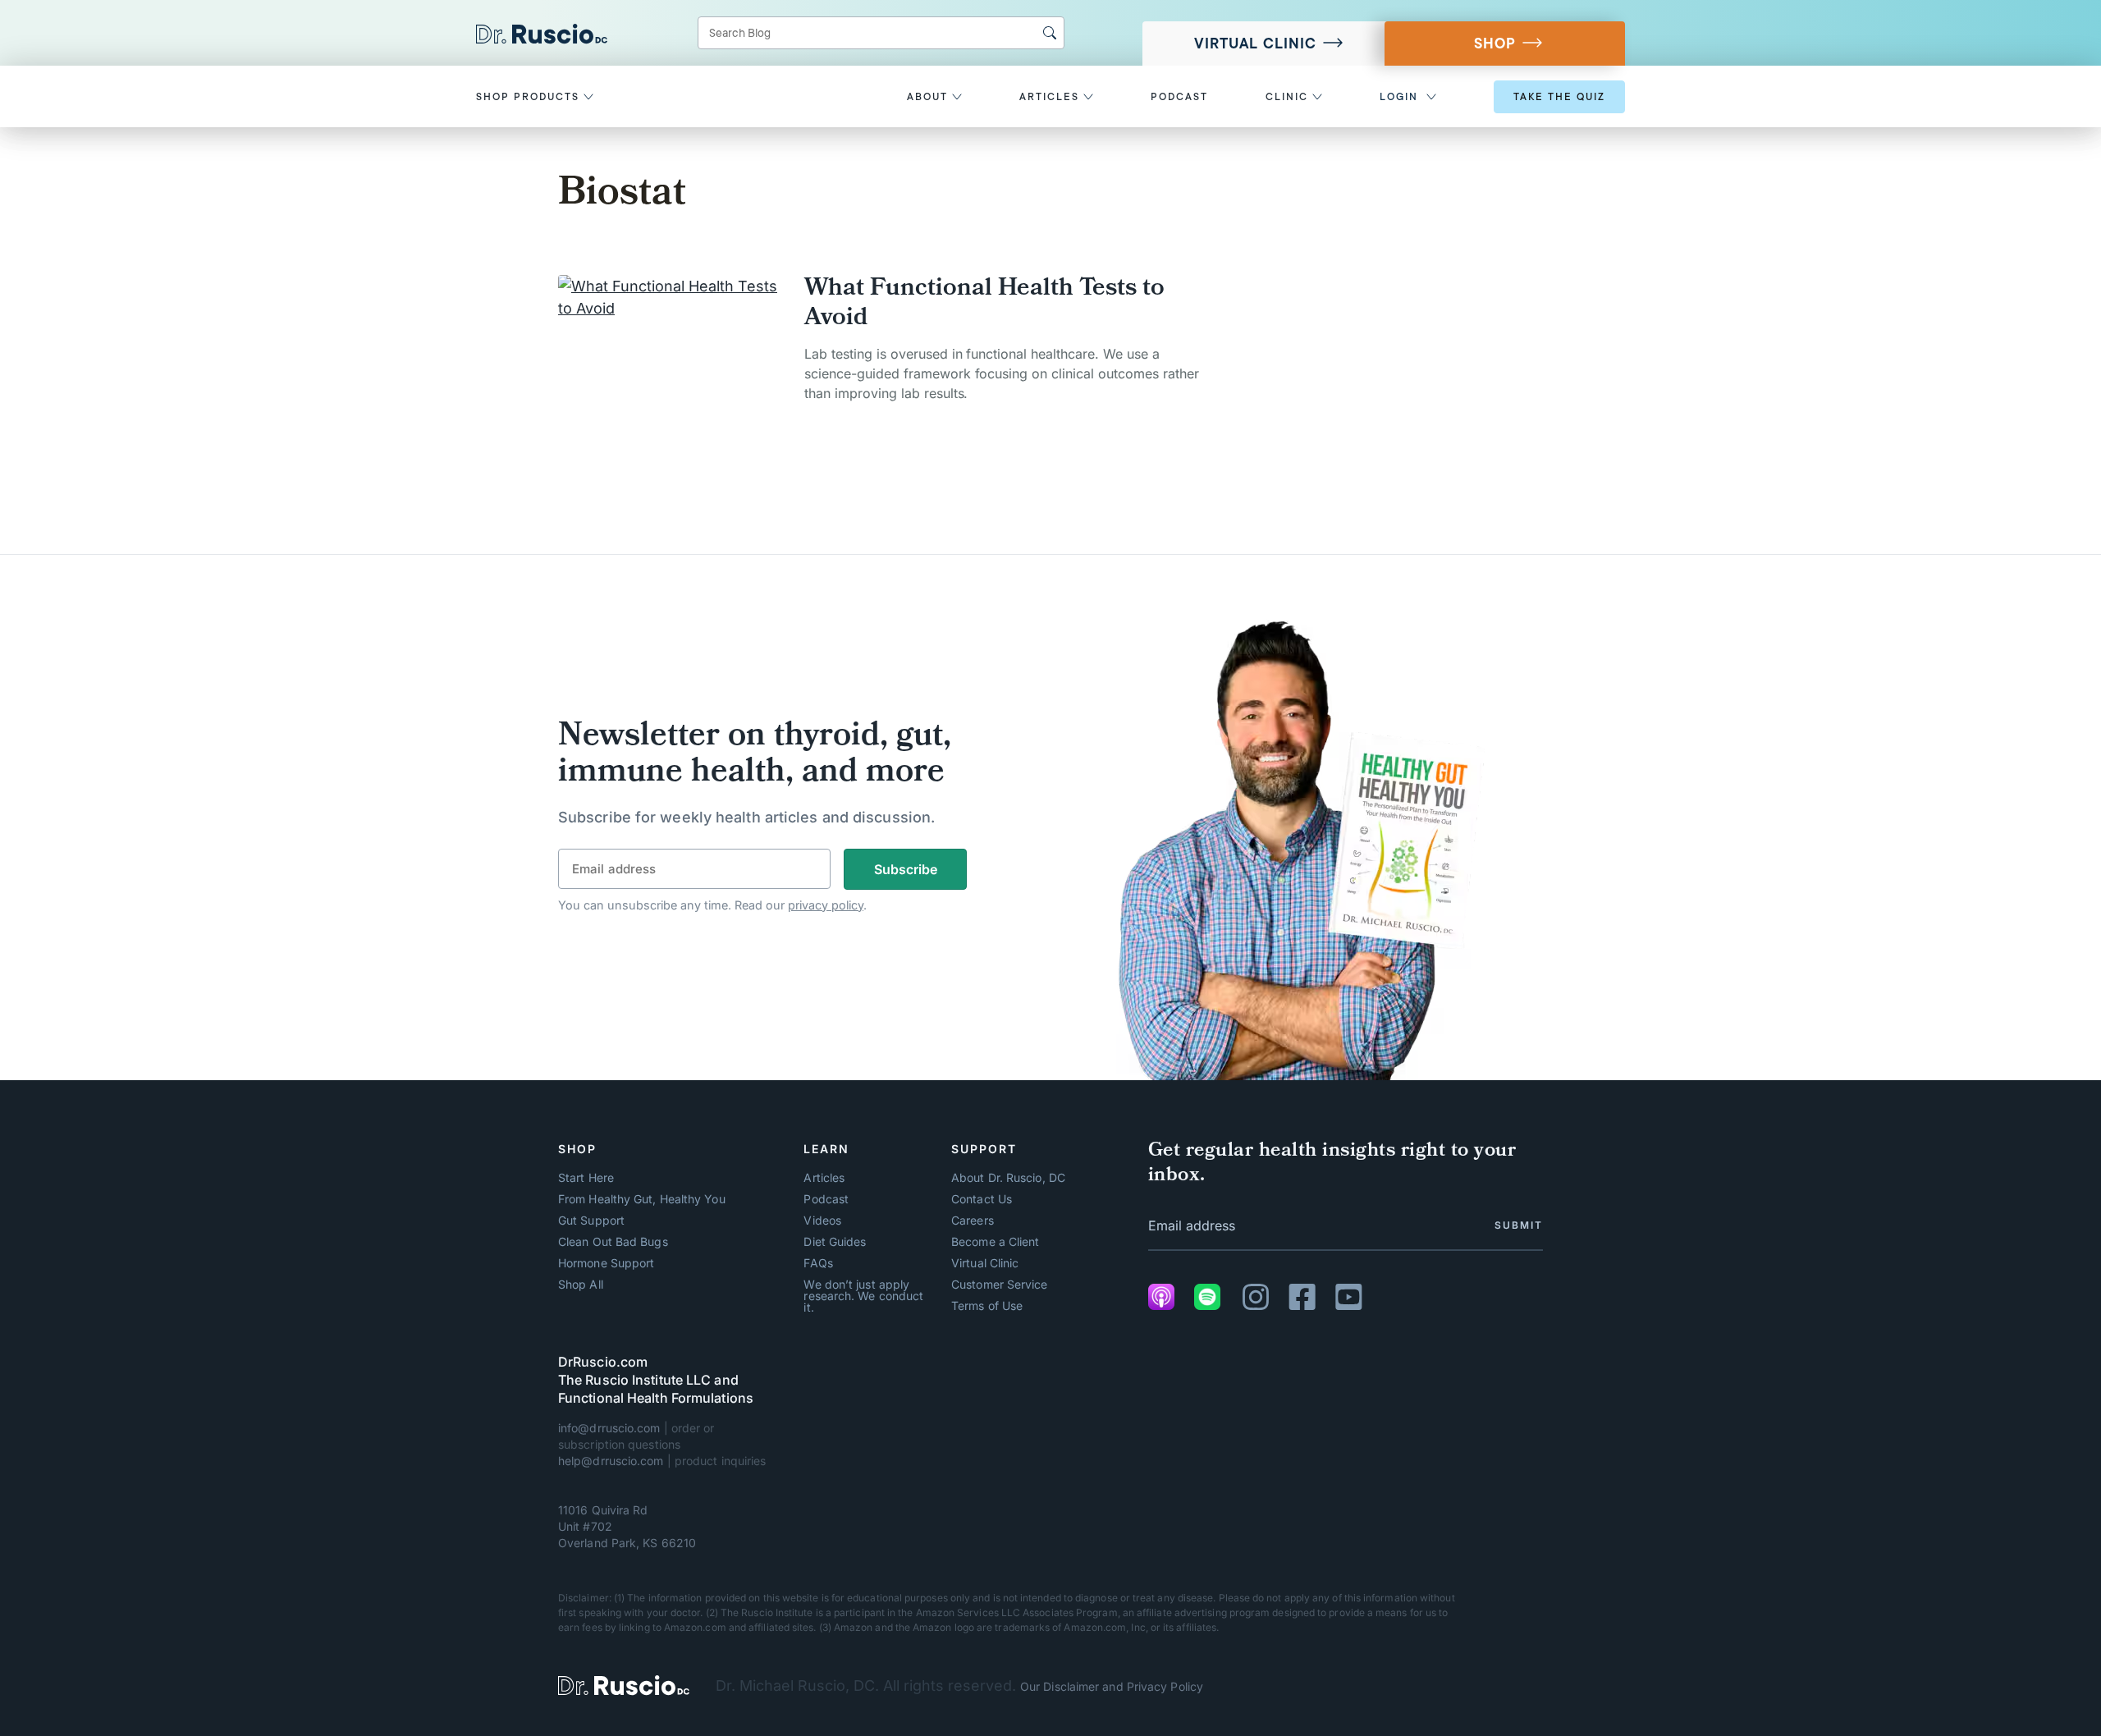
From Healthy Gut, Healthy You (642, 1199)
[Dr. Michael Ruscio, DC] (624, 1686)
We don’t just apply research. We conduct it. (863, 1296)
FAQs (818, 1263)
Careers (973, 1221)
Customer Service (999, 1285)
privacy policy (826, 905)
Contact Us (982, 1199)
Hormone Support (606, 1263)
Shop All (581, 1285)
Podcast (826, 1199)
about (929, 97)
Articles (824, 1178)
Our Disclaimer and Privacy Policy (1112, 1686)
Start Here (586, 1178)
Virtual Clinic (1255, 44)
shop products (530, 97)
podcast (1179, 97)
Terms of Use (987, 1306)
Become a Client (995, 1242)
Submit (1519, 1225)
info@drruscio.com (609, 1428)
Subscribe (906, 869)
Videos (822, 1221)
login (1399, 97)
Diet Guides (835, 1242)
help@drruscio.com (611, 1461)
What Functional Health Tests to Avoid (984, 305)
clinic (1289, 97)
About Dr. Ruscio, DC (1008, 1178)
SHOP (1495, 44)
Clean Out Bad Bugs (613, 1242)
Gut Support (591, 1221)
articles (1051, 97)
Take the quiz (1559, 97)
